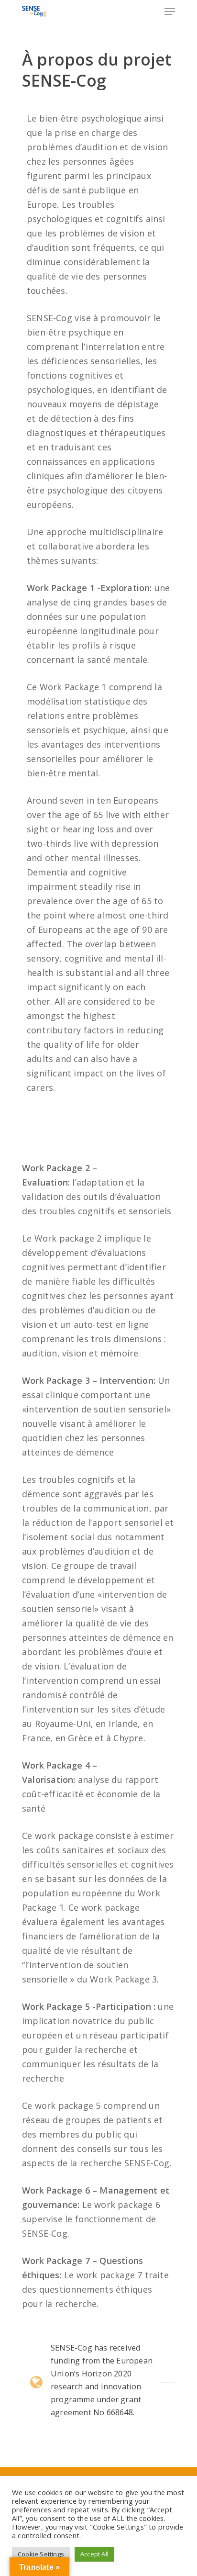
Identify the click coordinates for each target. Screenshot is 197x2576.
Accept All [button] (94, 2554)
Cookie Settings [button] (41, 2554)
